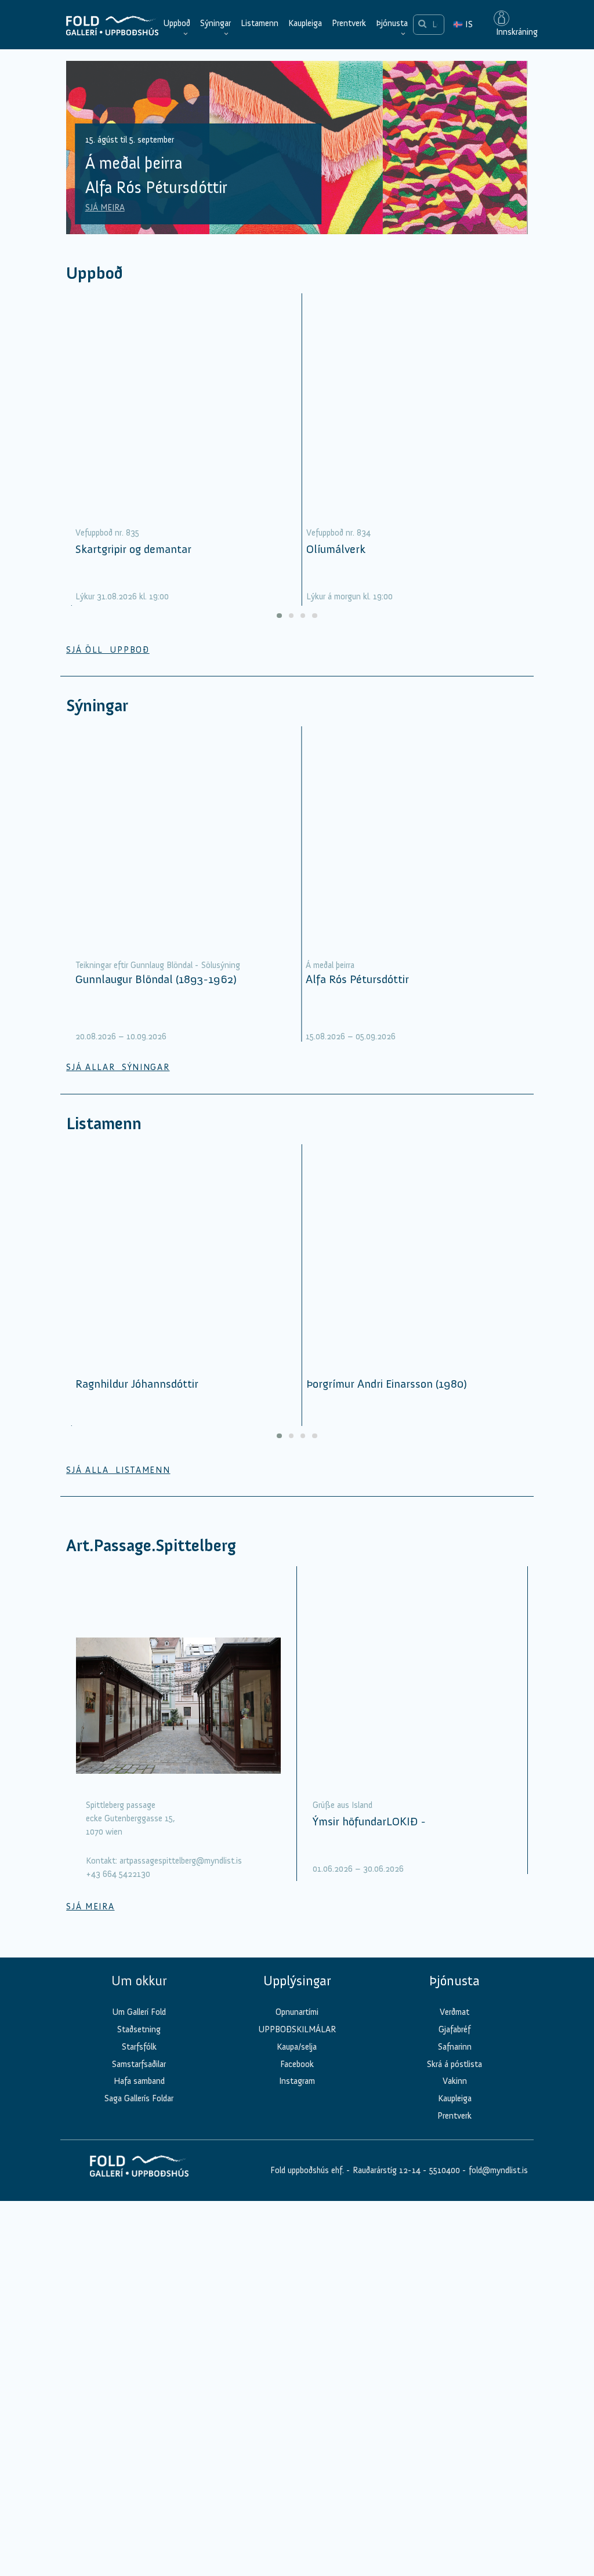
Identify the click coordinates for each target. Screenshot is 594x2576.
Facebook (297, 2064)
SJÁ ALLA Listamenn (118, 1470)
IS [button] (463, 24)
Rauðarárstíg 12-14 (385, 2170)
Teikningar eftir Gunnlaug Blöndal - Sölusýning (158, 965)
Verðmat (454, 2012)
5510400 (445, 2170)
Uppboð (177, 23)
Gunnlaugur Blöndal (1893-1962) (156, 979)
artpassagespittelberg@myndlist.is (181, 1861)
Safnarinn (455, 2047)
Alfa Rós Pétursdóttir (357, 979)
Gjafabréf (454, 2029)
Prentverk (349, 23)
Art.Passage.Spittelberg (151, 1546)
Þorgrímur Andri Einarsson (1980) (387, 1384)
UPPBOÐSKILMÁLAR (297, 2029)
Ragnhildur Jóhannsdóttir (137, 1384)
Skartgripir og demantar (133, 549)
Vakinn (455, 2081)
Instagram (297, 2081)
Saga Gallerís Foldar (139, 2098)
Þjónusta (392, 23)
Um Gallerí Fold (139, 2012)
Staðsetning (139, 2029)
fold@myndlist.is (498, 2170)
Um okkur (139, 1981)
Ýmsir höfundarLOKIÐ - (369, 1821)
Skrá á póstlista (454, 2064)
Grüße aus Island (343, 1805)
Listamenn (260, 23)
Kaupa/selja (297, 2047)
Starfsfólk (139, 2047)
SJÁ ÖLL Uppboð (108, 650)
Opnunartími (297, 2012)
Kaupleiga (305, 23)
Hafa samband (139, 2081)
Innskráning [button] (516, 32)
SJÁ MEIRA (105, 208)
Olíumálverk (336, 549)
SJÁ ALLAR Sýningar (118, 1067)
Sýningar (215, 23)
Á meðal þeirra (330, 965)
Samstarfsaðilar (139, 2064)
